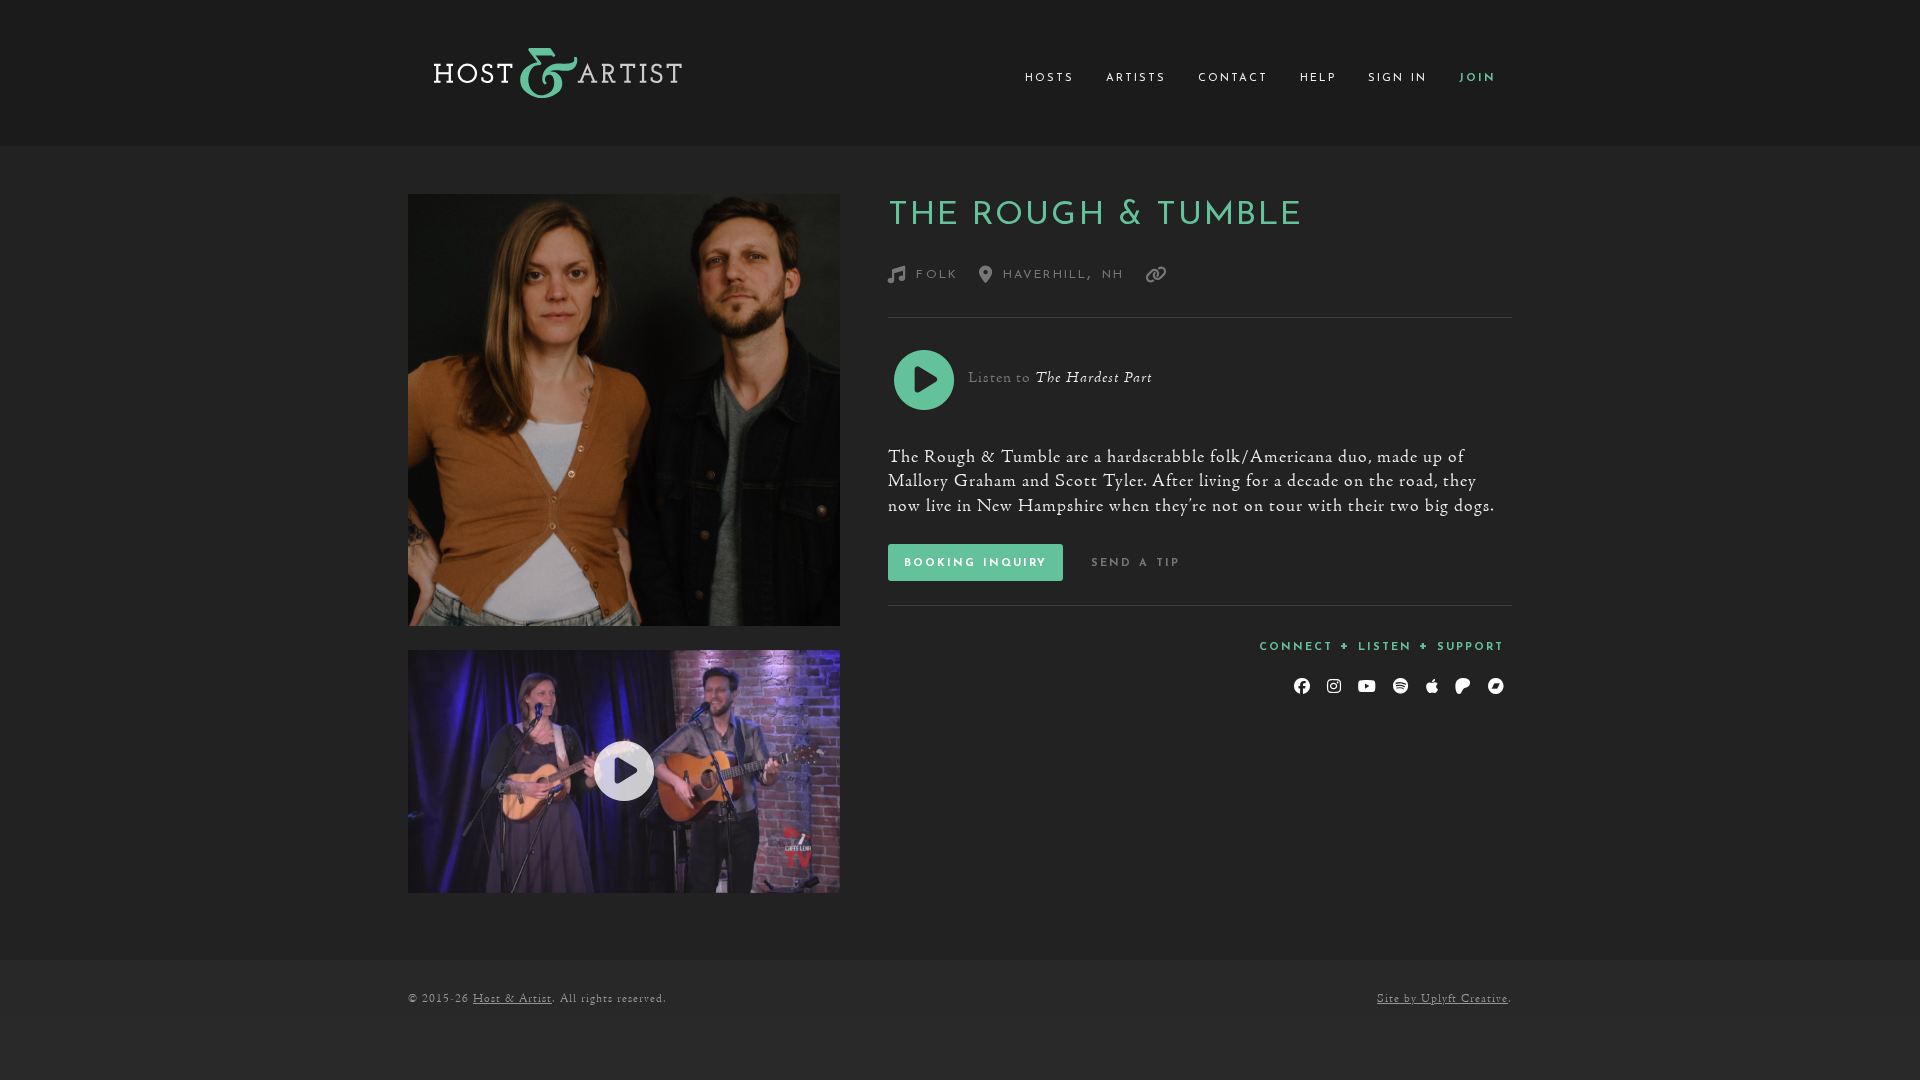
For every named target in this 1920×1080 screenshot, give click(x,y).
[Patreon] (1462, 687)
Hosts (1049, 77)
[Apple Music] (1431, 687)
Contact (1233, 77)
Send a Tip (1135, 562)
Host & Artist (512, 999)
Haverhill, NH (1059, 273)
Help (1318, 77)
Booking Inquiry (975, 562)
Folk (937, 273)
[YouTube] (1366, 687)
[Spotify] (1400, 687)
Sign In (1397, 77)
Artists (1136, 77)
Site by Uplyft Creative (1442, 999)
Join (1477, 77)
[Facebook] (1301, 687)
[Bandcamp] (1495, 687)
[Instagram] (1333, 687)
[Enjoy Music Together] (558, 73)
